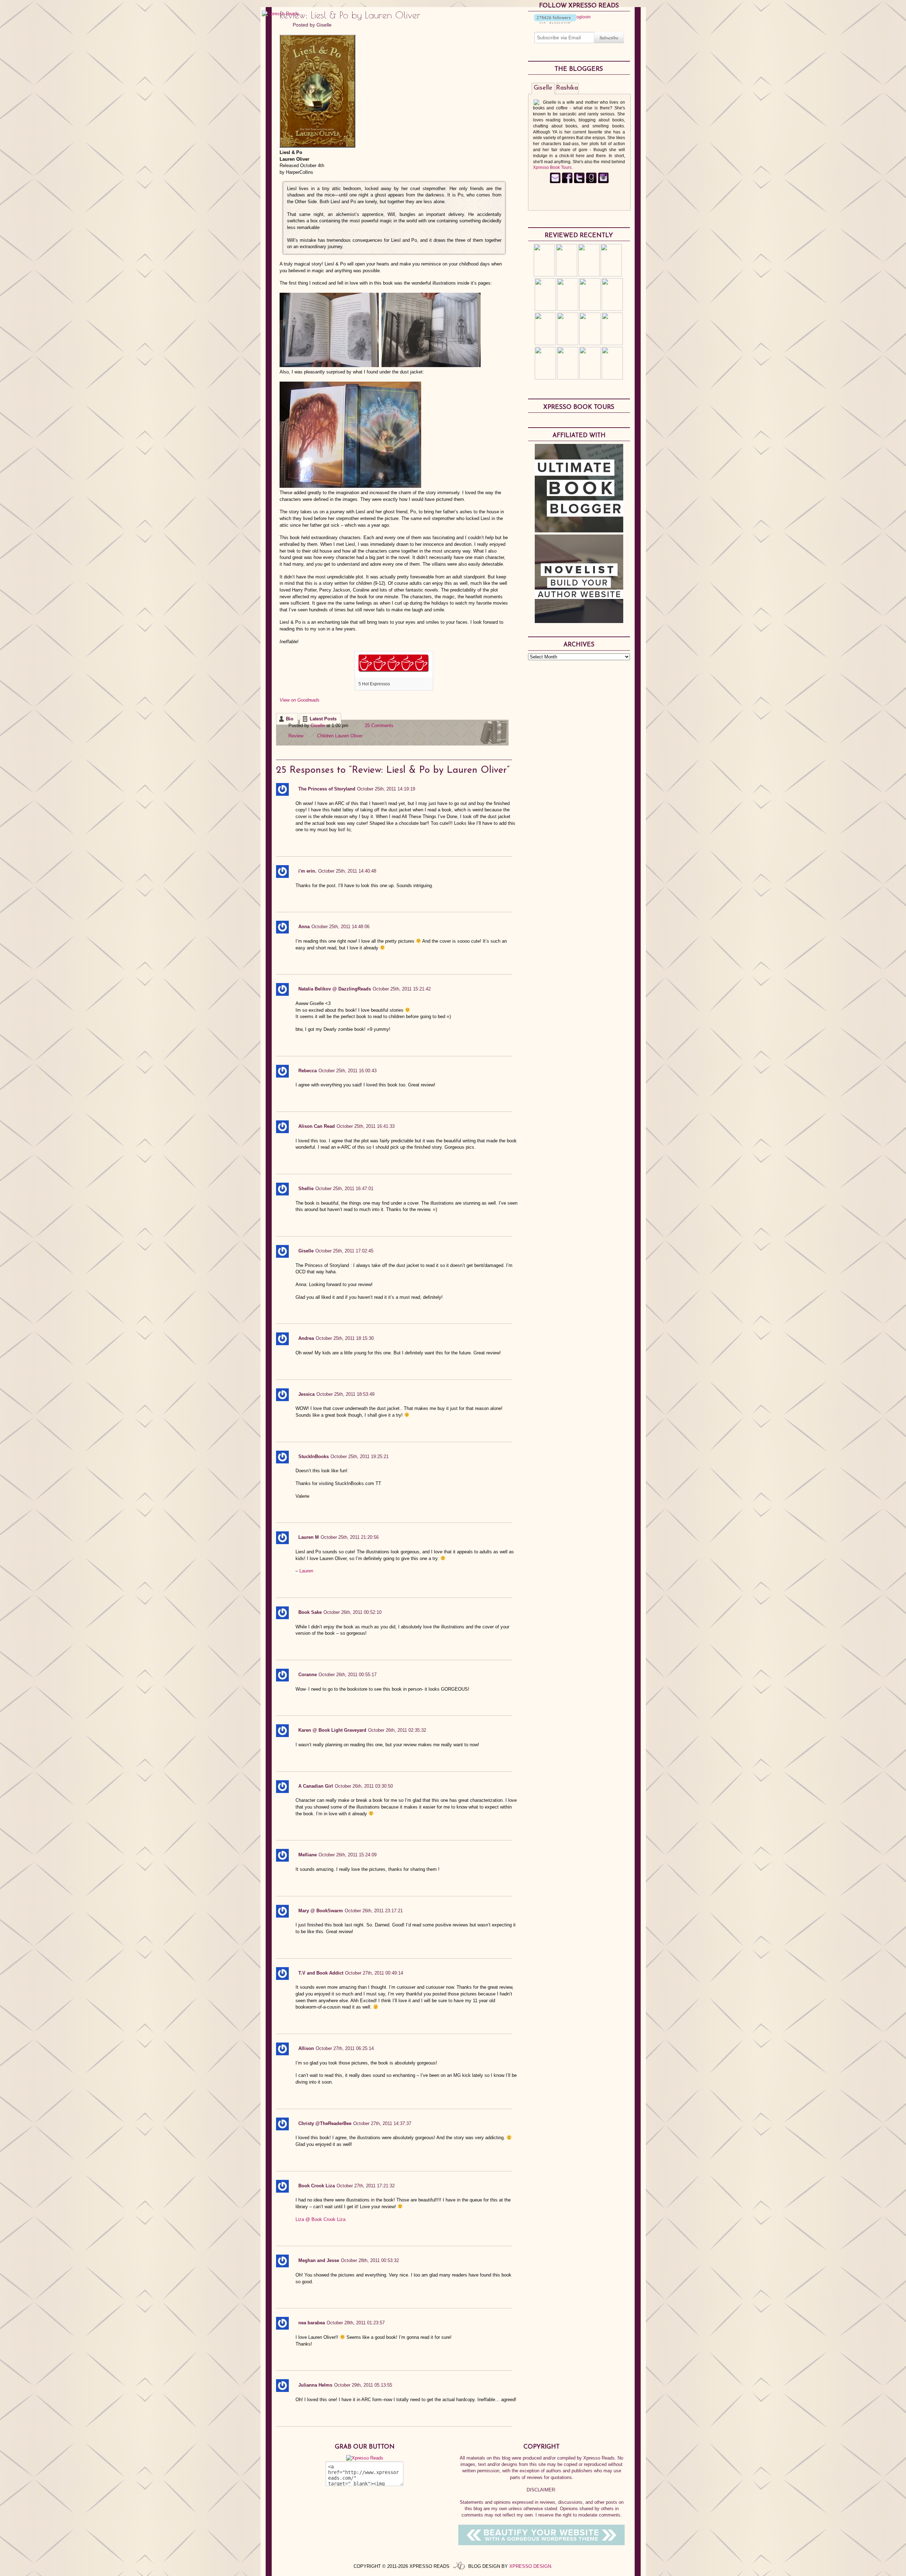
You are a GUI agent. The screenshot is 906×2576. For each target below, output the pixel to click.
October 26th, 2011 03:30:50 (364, 1786)
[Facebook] (567, 182)
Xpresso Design (530, 2566)
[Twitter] (579, 182)
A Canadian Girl (316, 1786)
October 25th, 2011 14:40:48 (347, 871)
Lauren (306, 1571)
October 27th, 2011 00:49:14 (374, 1973)
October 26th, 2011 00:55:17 (348, 1675)
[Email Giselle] (555, 182)
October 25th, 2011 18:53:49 (345, 1394)
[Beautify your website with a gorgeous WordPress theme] (541, 2544)
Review (296, 736)
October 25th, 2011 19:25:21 (360, 1457)
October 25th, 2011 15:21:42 (402, 989)
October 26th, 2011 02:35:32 (397, 1730)
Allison (306, 2048)
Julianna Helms (315, 2385)
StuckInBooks (314, 1457)
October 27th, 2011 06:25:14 (345, 2048)
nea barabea (312, 2323)
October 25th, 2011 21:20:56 (350, 1537)
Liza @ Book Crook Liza (320, 2219)
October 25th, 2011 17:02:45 (344, 1251)
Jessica (306, 1394)
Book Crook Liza (317, 2186)
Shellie (306, 1189)
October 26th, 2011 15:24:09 (348, 1855)
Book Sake (310, 1612)
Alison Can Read (317, 1126)
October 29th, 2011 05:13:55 (363, 2385)
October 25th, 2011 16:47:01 (344, 1189)
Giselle (324, 25)
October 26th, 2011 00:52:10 (352, 1612)
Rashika (567, 88)
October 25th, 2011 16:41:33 (366, 1126)
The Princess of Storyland (327, 789)
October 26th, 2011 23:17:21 (374, 1911)
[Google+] (603, 182)
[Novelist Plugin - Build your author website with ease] (579, 621)
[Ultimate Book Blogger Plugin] (579, 531)
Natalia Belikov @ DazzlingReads (335, 989)
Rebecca (308, 1071)
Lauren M (309, 1537)
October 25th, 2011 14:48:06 (340, 927)
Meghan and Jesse (319, 2260)
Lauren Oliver (349, 736)
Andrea (306, 1338)
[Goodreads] (591, 182)
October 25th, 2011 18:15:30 (345, 1338)
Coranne (308, 1675)
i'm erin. (307, 871)
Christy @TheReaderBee (325, 2123)
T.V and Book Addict (321, 1973)
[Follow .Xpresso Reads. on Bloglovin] (555, 22)
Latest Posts (323, 719)
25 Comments (379, 726)
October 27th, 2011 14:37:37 (382, 2123)
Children (325, 736)
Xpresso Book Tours (552, 167)
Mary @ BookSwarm (321, 1911)
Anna (304, 927)
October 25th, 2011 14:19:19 (386, 789)
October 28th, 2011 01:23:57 (356, 2323)
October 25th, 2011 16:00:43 (348, 1071)
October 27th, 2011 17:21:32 (366, 2186)
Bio (290, 719)
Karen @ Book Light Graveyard (332, 1730)
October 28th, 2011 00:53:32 (370, 2260)
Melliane (308, 1855)
